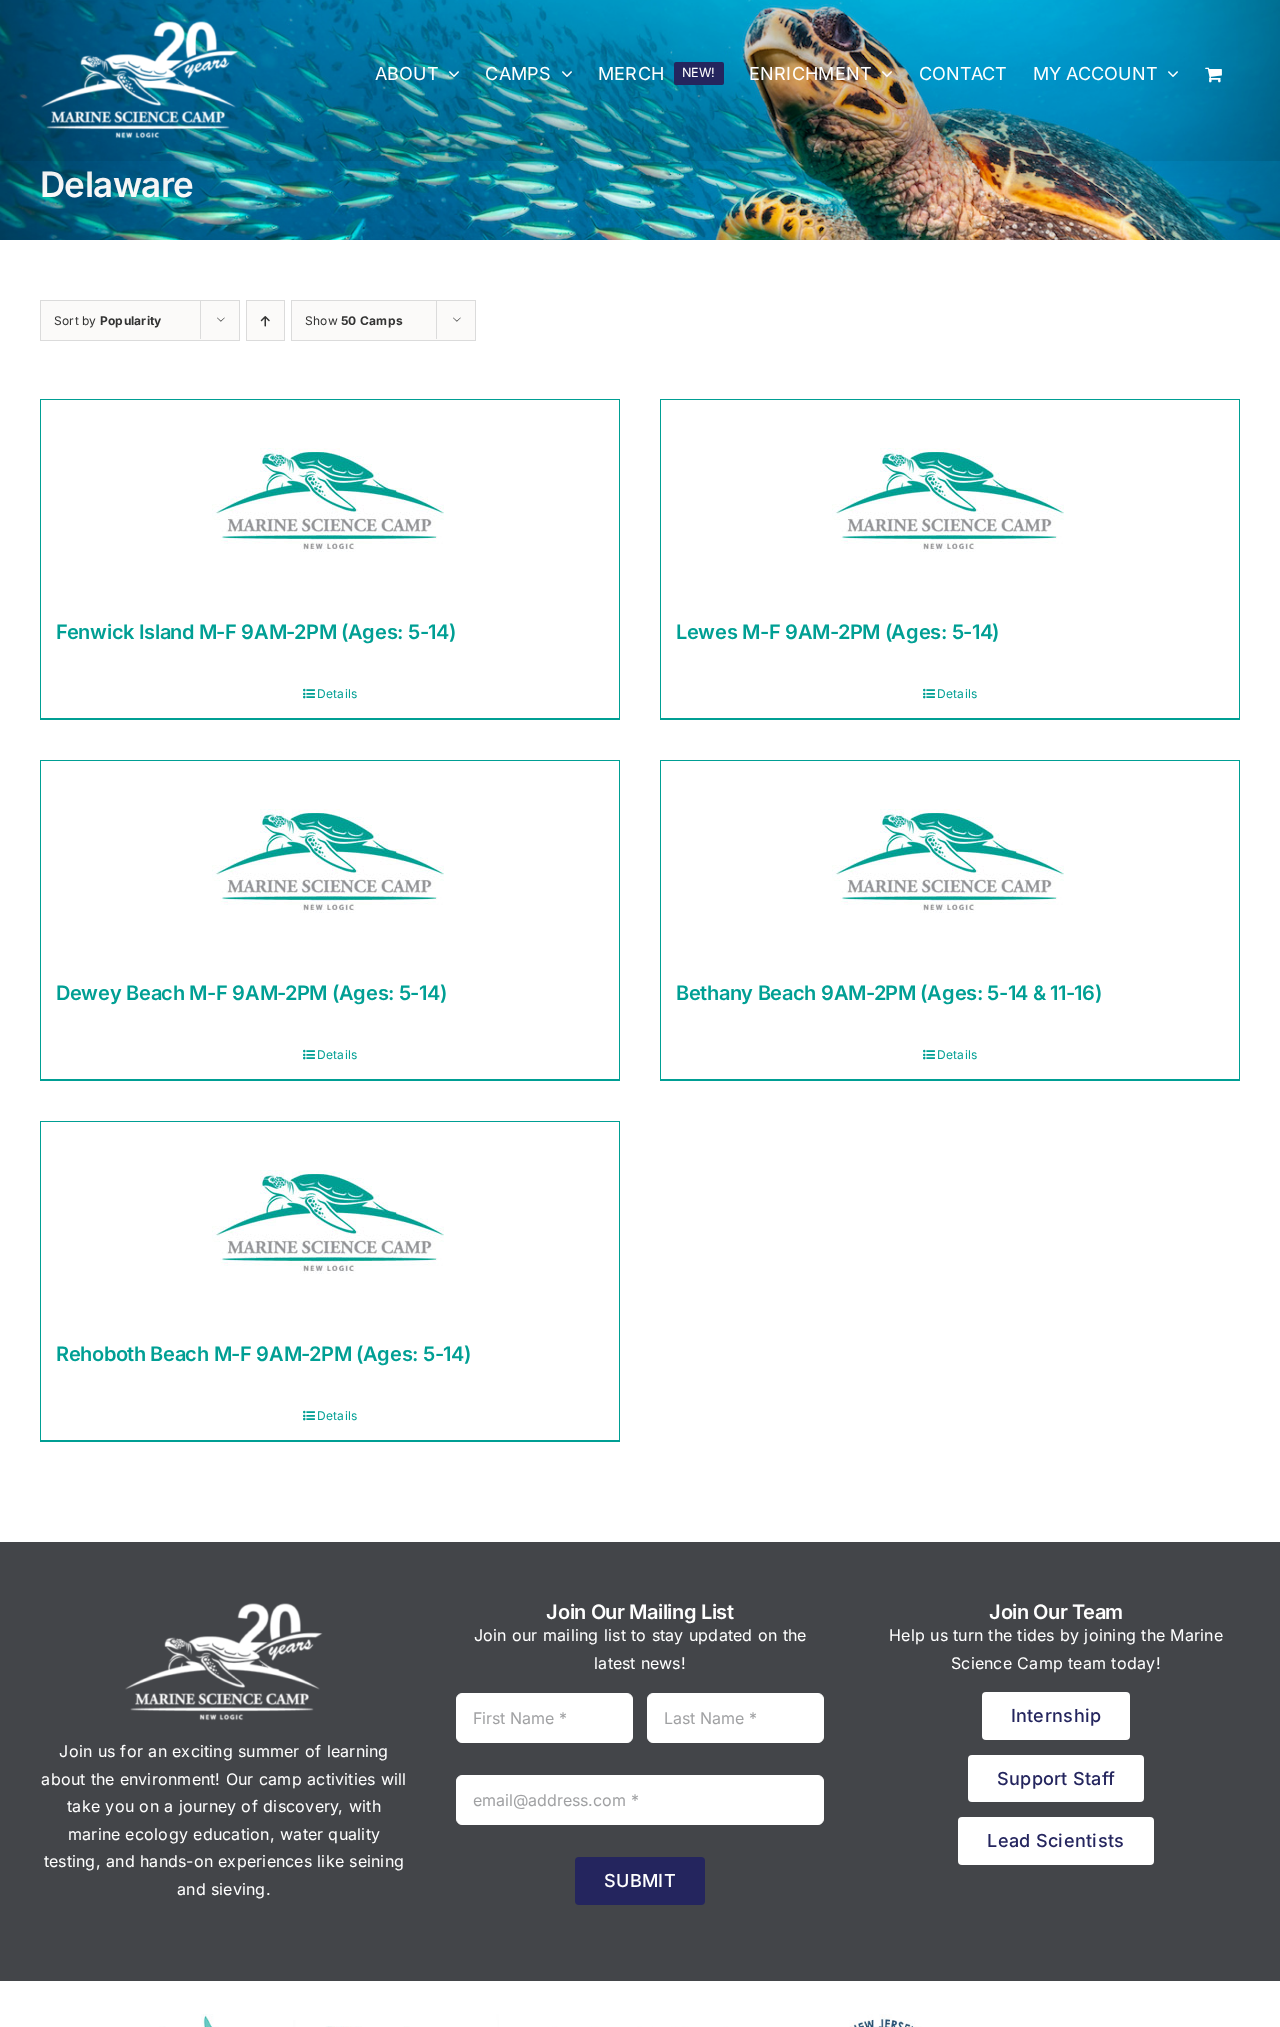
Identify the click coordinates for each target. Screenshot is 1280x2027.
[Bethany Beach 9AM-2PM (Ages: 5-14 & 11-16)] (950, 861)
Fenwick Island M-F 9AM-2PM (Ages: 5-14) (255, 632)
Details (337, 693)
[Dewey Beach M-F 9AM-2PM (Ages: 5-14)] (330, 861)
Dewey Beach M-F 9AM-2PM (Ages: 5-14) (251, 993)
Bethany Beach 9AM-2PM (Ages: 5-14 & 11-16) (888, 993)
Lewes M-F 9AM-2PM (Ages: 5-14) (837, 632)
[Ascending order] (265, 320)
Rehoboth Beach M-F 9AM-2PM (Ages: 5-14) (263, 1354)
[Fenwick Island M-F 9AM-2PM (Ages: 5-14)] (330, 500)
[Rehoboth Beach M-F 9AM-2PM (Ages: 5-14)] (330, 1222)
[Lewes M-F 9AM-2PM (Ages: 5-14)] (950, 500)
